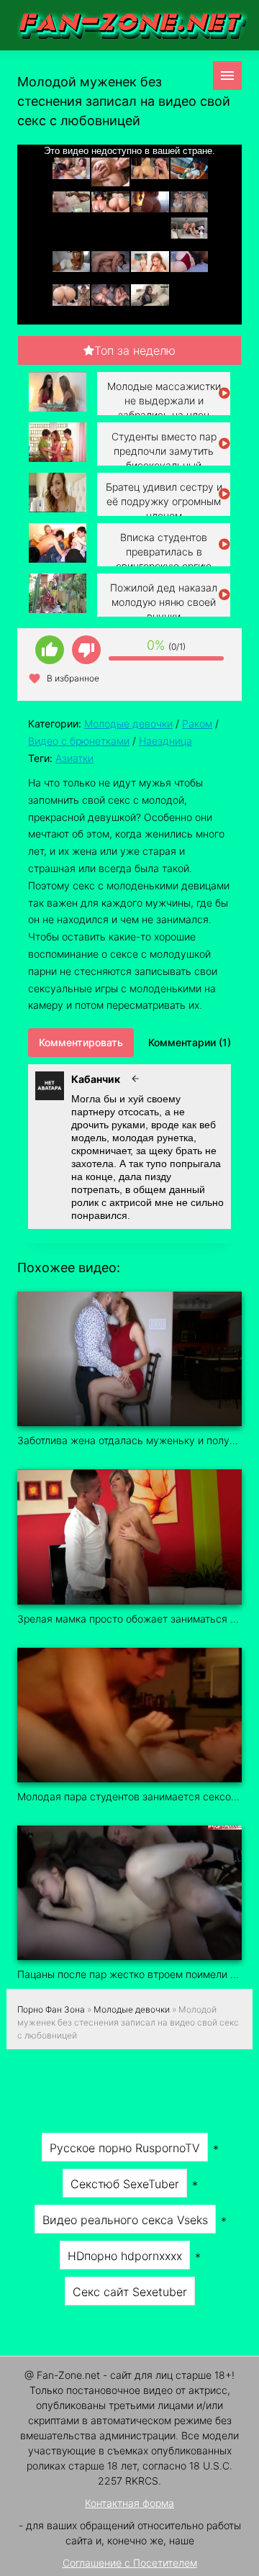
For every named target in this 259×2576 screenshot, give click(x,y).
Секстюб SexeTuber (125, 2184)
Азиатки (74, 758)
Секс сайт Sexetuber (130, 2292)
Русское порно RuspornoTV (125, 2148)
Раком (197, 724)
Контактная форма (129, 2503)
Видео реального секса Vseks (125, 2220)
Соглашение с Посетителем (130, 2563)
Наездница (165, 741)
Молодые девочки (128, 724)
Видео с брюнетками (79, 741)
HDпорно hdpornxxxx (125, 2256)
